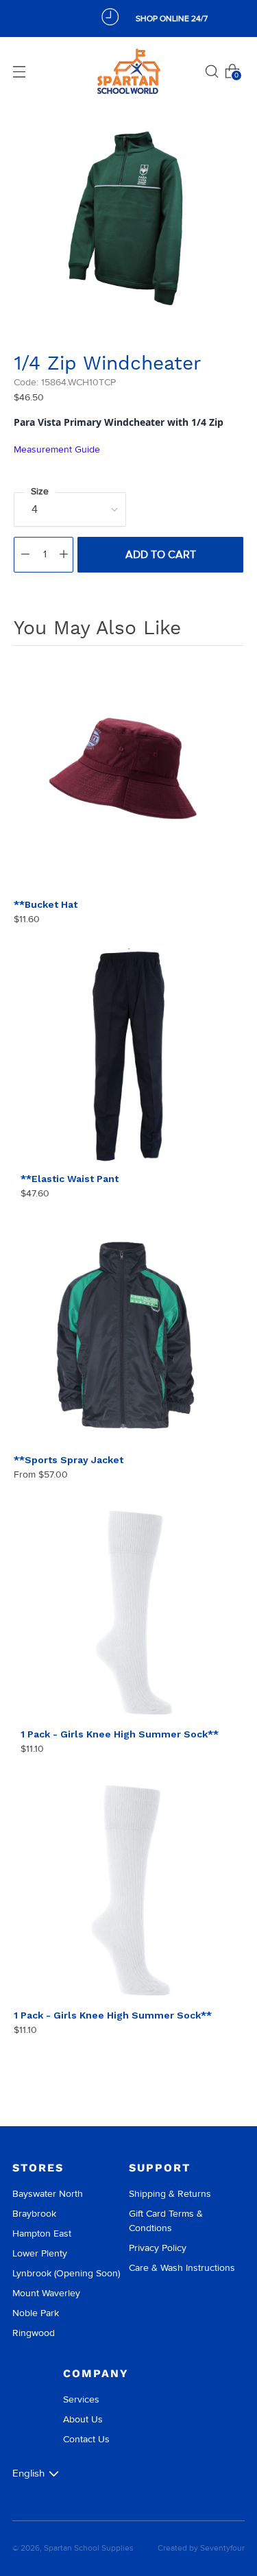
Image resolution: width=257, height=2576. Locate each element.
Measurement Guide (57, 449)
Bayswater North (48, 2194)
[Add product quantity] (64, 555)
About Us (83, 2419)
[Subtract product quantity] (25, 555)
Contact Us (86, 2439)
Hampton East (42, 2234)
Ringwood (34, 2333)
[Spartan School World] (129, 72)
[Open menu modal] (19, 71)
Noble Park (36, 2313)
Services (81, 2399)
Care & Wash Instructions (182, 2268)
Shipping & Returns (170, 2194)
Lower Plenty (40, 2253)
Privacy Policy (158, 2248)
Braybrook (34, 2214)
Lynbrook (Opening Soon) (66, 2273)
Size (40, 491)
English (28, 2473)
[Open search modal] (212, 71)
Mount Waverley (46, 2293)
